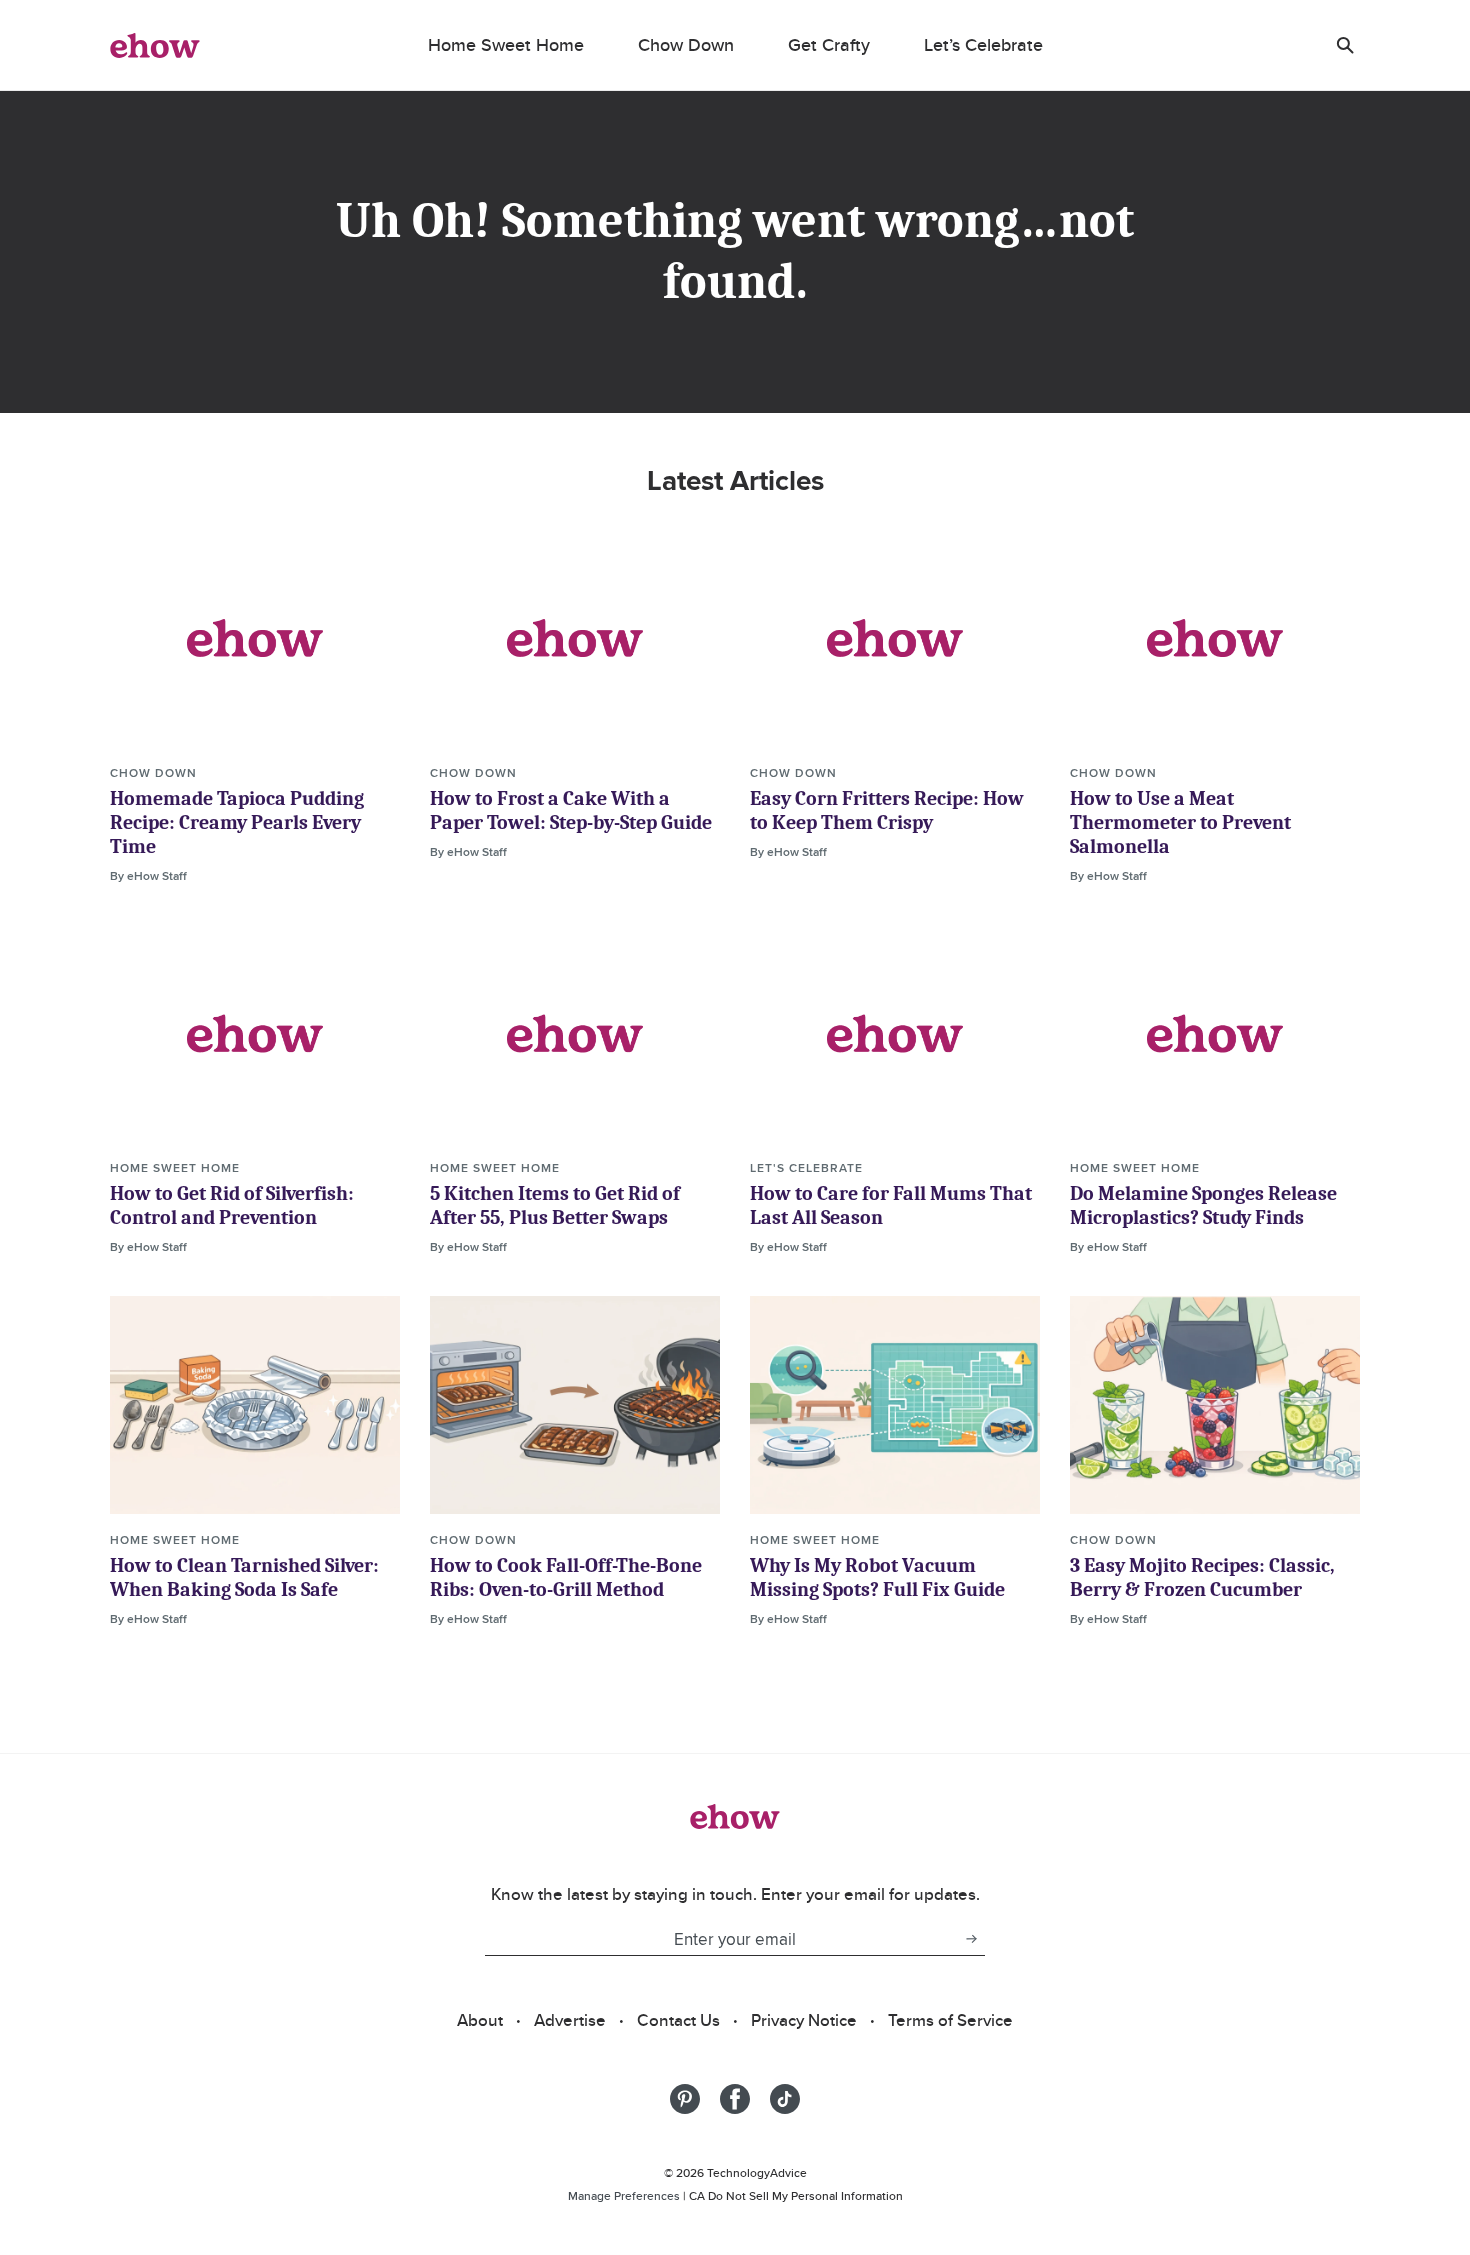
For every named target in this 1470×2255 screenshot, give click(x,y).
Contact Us (678, 2020)
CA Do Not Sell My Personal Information (796, 2195)
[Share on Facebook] (735, 2099)
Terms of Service (950, 2020)
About (480, 2020)
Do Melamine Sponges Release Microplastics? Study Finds (1203, 1205)
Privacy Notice (804, 2020)
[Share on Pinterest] (685, 2099)
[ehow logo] (155, 45)
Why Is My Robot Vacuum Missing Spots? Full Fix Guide (877, 1577)
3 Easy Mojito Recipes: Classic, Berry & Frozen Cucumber (1202, 1577)
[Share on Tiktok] (785, 2099)
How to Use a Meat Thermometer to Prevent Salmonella (1180, 822)
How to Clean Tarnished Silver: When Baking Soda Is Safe (244, 1577)
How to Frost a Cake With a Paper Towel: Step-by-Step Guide (571, 810)
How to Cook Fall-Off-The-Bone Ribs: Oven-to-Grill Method (566, 1577)
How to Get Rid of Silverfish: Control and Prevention (232, 1205)
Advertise (570, 2020)
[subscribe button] (971, 1939)
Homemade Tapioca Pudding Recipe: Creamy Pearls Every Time (237, 822)
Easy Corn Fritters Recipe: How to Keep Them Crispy (887, 810)
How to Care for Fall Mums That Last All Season (891, 1205)
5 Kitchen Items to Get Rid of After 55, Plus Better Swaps (555, 1205)
